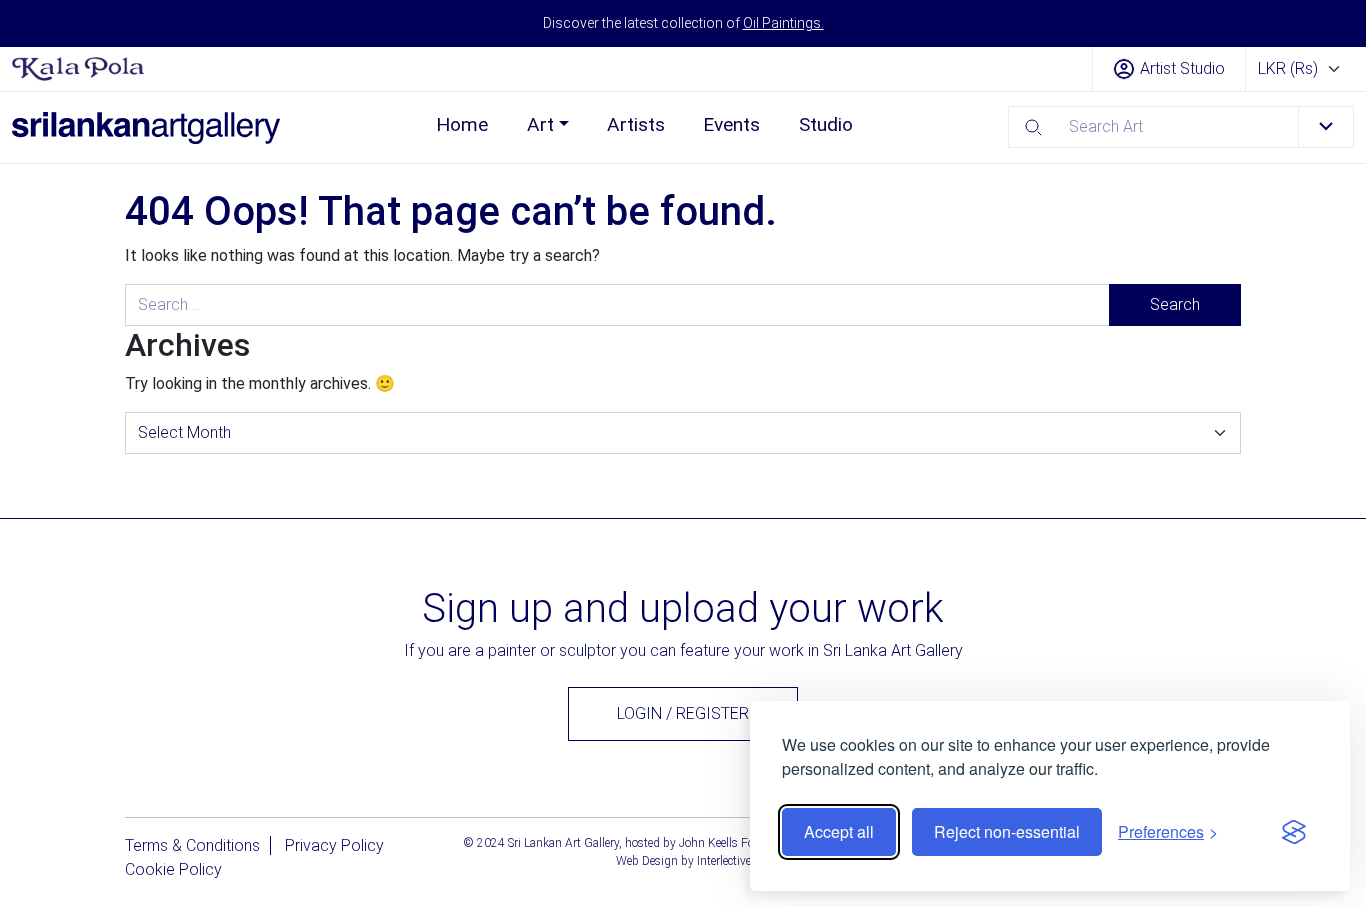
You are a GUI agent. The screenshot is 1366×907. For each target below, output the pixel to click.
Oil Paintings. (783, 23)
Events (731, 124)
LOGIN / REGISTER (683, 713)
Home (462, 124)
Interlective (724, 861)
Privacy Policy (334, 845)
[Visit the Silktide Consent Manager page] (1294, 832)
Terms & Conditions (192, 845)
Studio (826, 124)
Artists (636, 124)
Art (540, 124)
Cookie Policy (173, 869)
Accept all (839, 831)
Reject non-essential (1007, 831)
